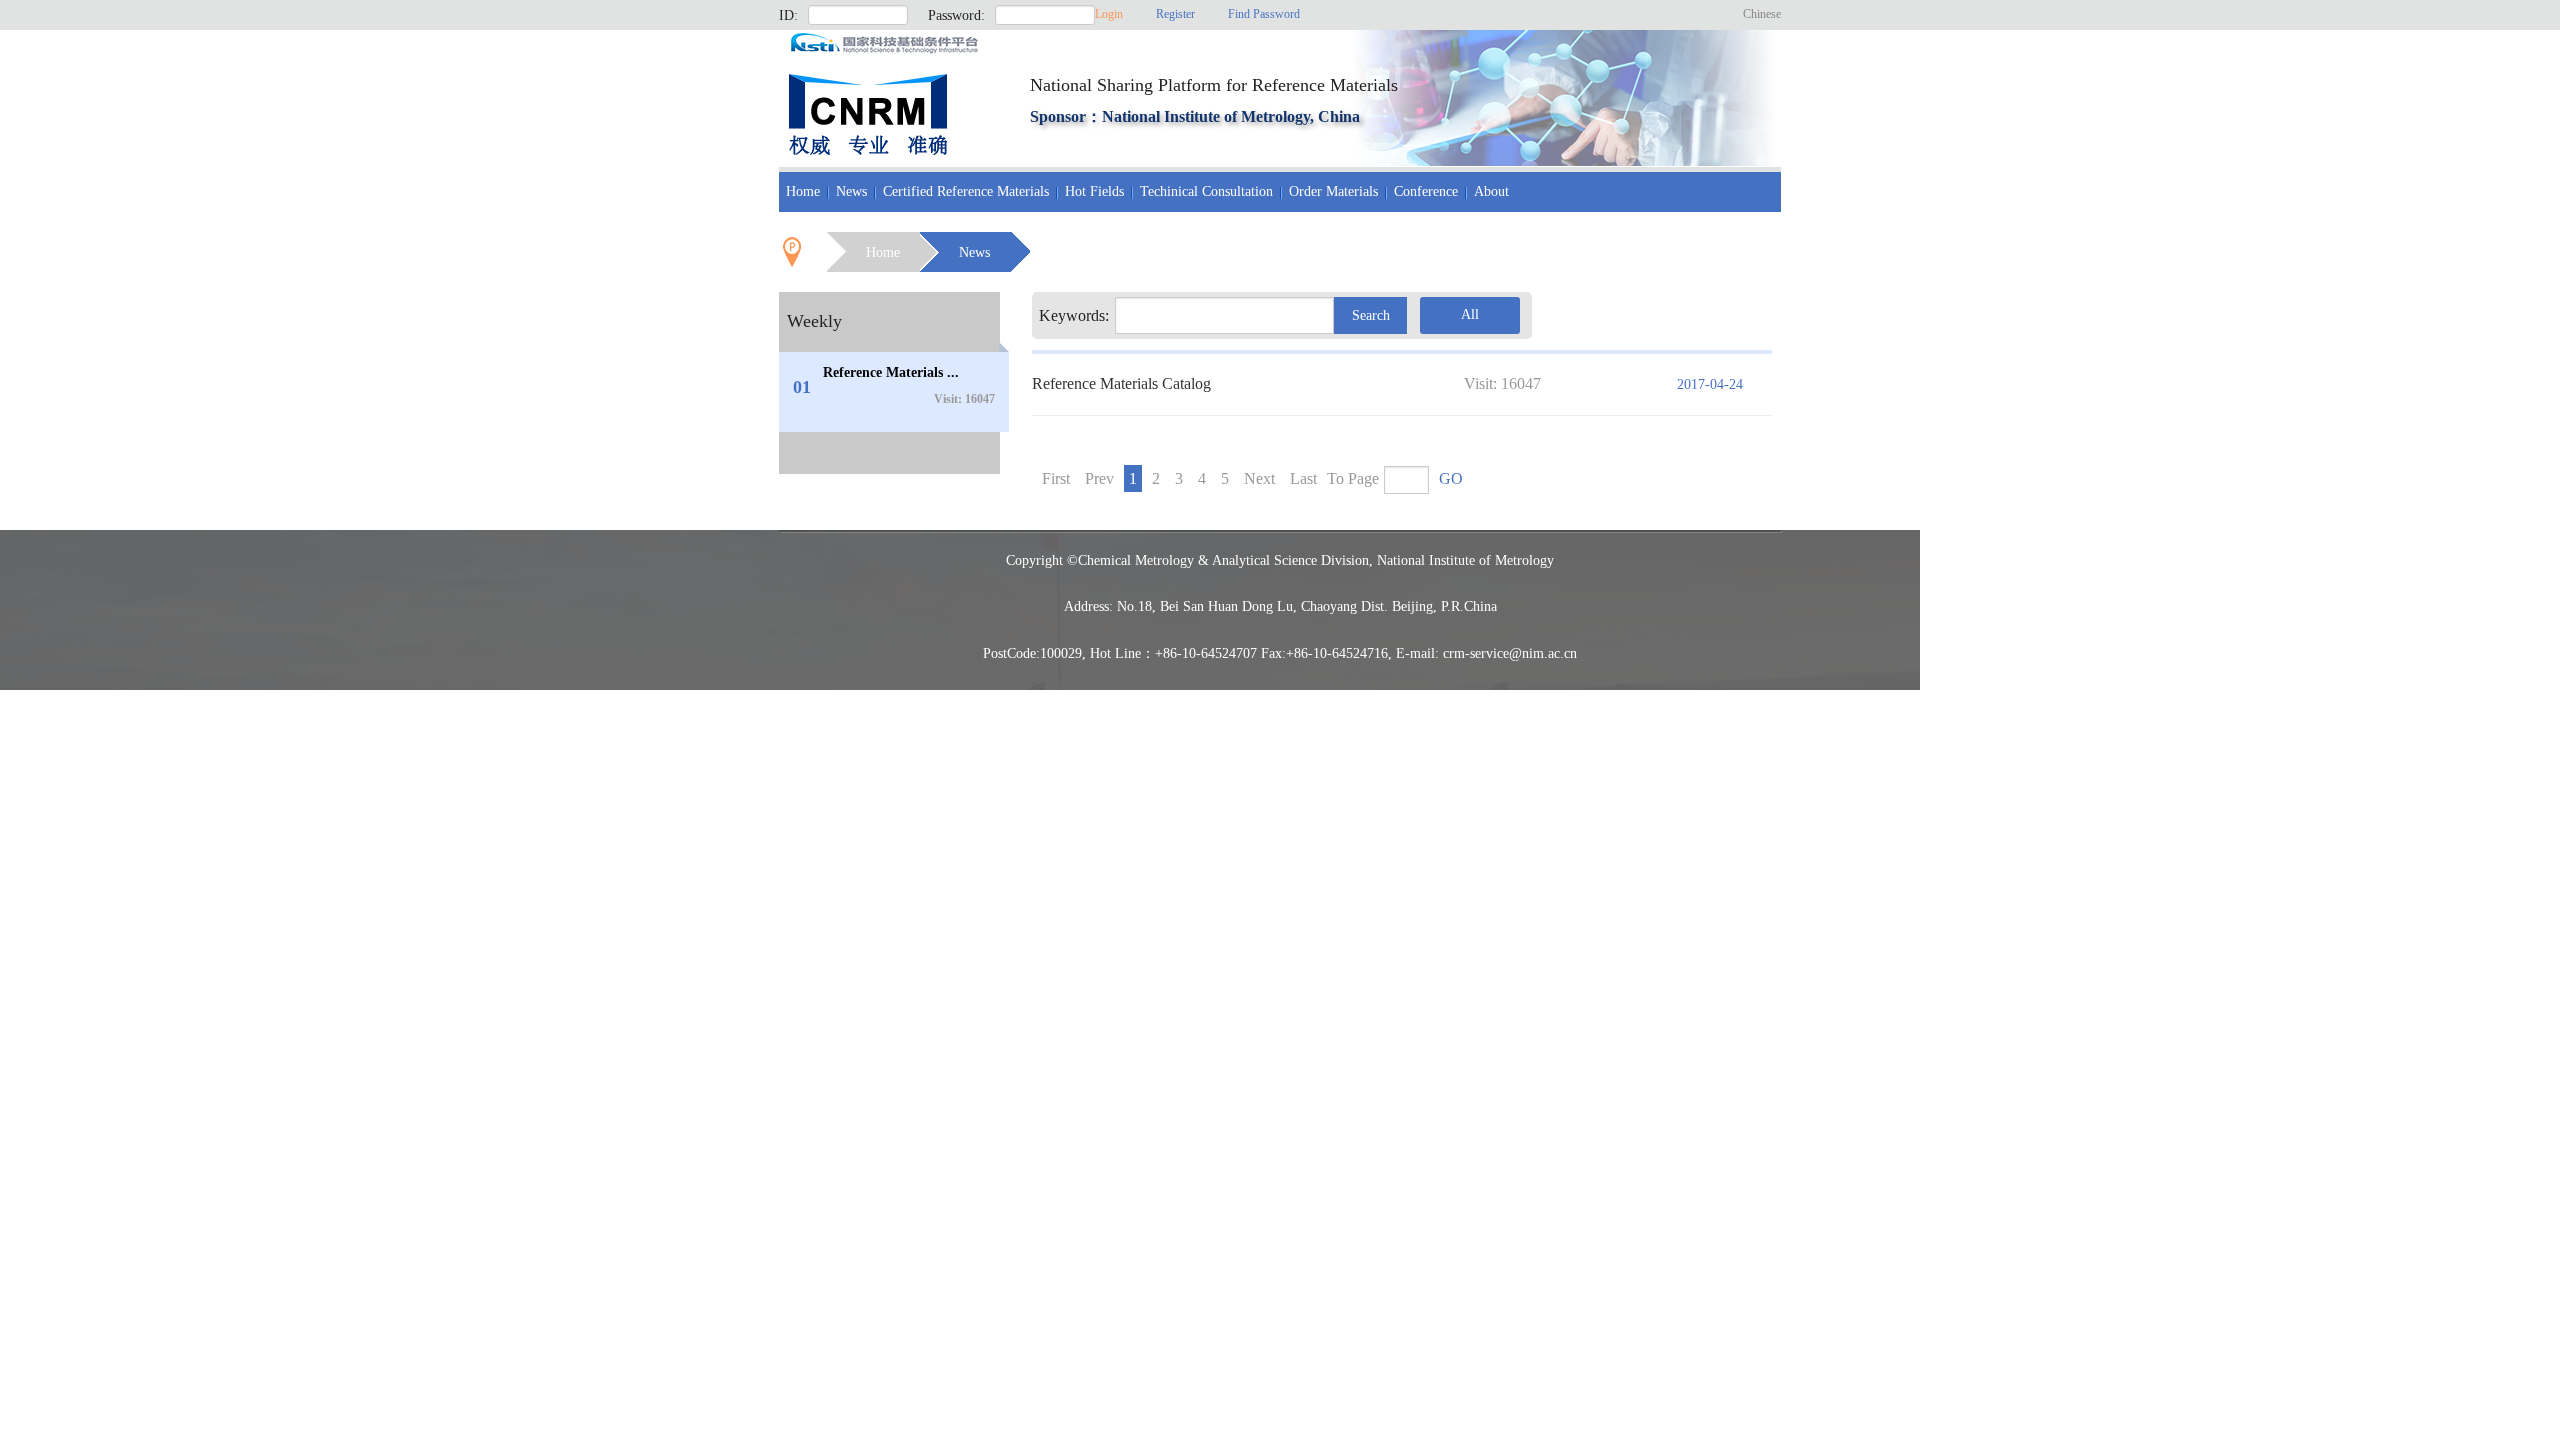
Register (1175, 14)
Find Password (1264, 14)
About (1491, 191)
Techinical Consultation (1206, 191)
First (1056, 478)
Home (803, 191)
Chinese (1762, 14)
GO (1451, 478)
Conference (1426, 191)
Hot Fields (1094, 191)
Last (1303, 478)
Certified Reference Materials (966, 191)
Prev (1099, 478)
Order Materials (1333, 191)
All (1470, 314)
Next (1259, 478)
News (851, 191)
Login (1109, 14)
